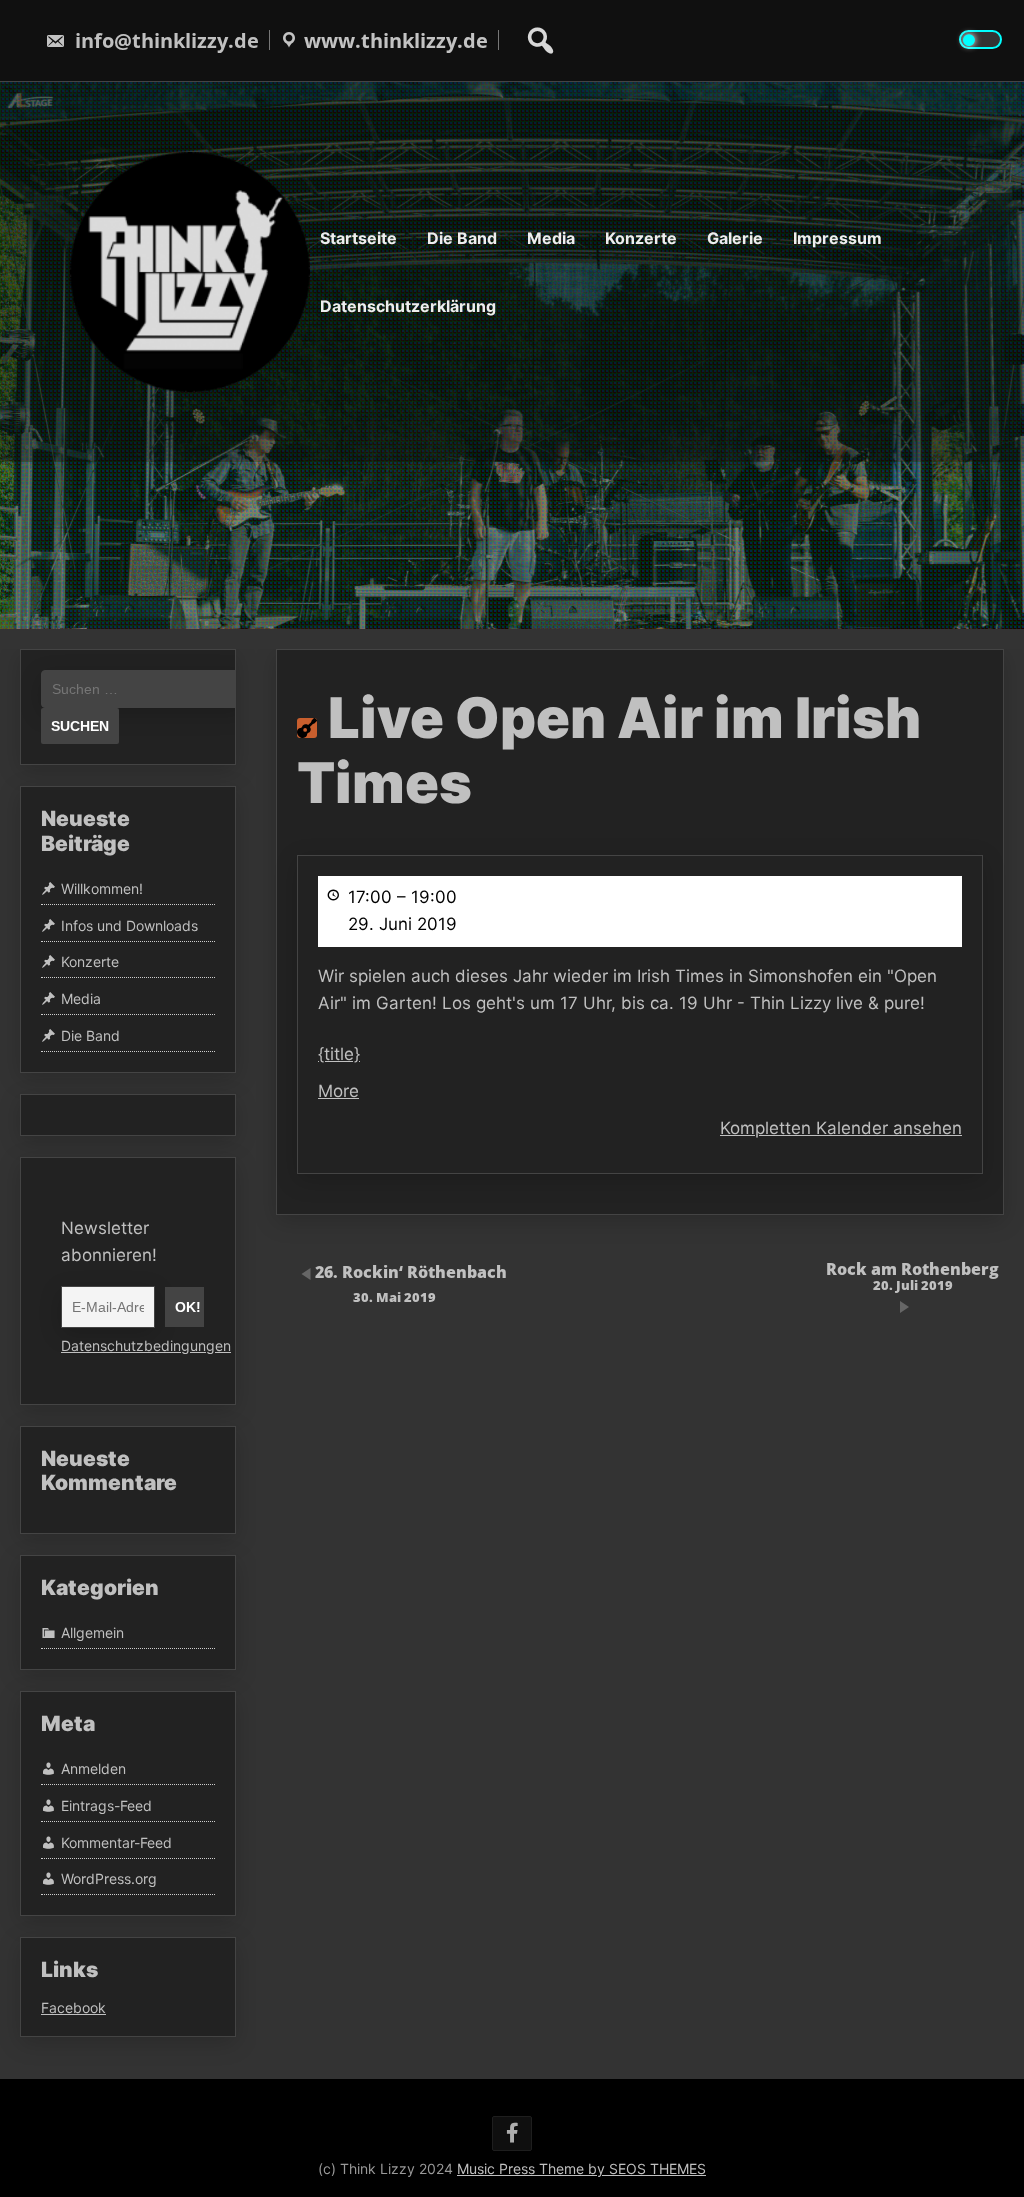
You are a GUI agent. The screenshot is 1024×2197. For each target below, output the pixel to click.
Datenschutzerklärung (408, 306)
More (338, 1091)
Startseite (358, 238)
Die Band (462, 238)
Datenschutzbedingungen (146, 1345)
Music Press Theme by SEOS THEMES (581, 2168)
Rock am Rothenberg (912, 1275)
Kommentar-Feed (116, 1842)
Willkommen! (102, 888)
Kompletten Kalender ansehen (841, 1128)
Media (551, 238)
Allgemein (92, 1632)
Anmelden (93, 1769)
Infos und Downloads (129, 925)
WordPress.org (109, 1879)
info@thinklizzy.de (167, 40)
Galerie (735, 238)
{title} (339, 1054)
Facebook (73, 2007)
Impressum (837, 238)
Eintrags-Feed (106, 1805)
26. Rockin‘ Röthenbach (411, 1282)
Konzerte (641, 238)
